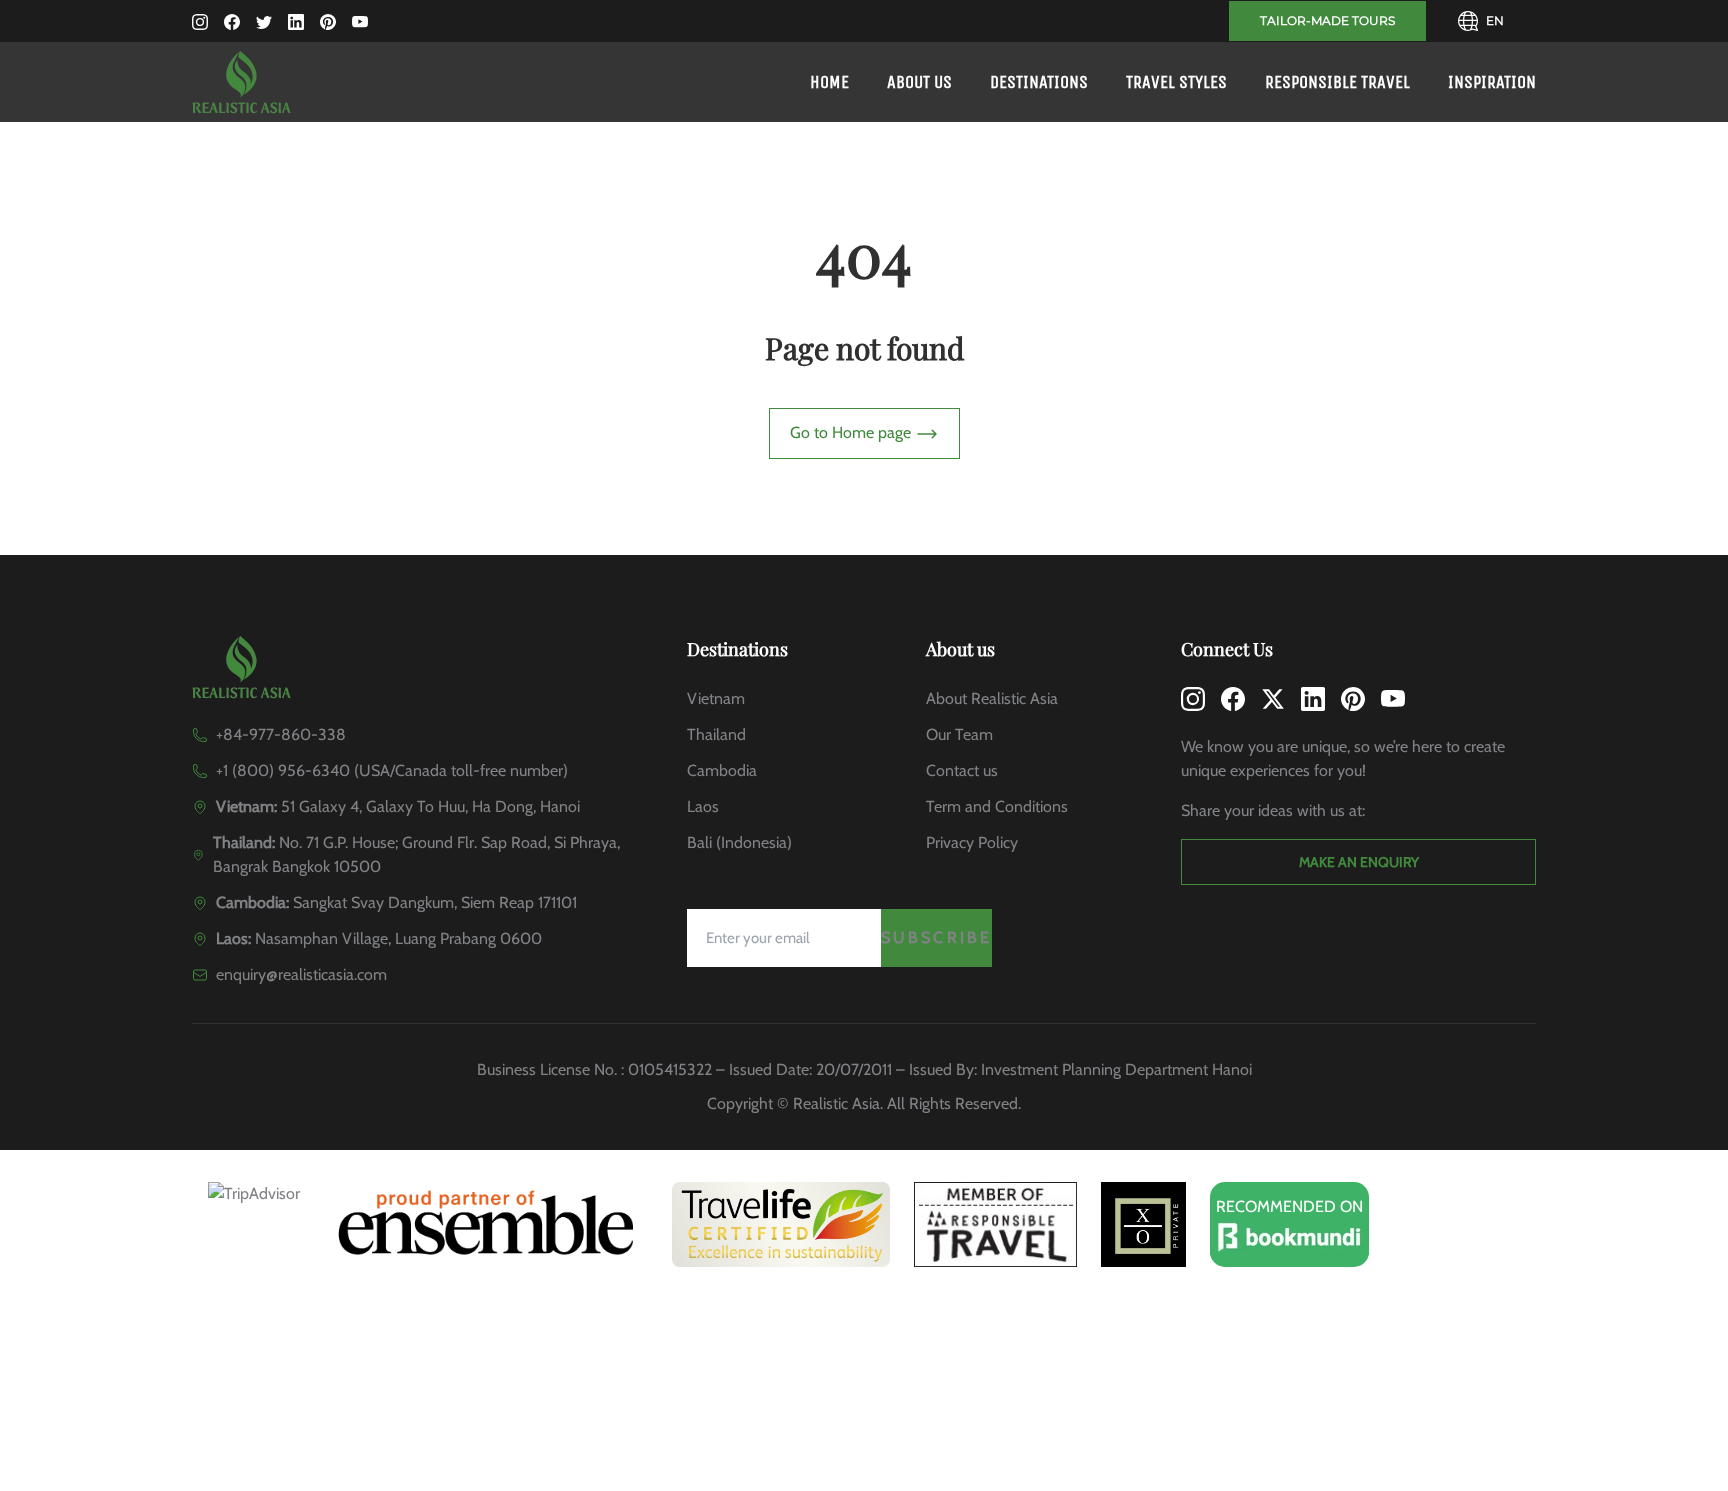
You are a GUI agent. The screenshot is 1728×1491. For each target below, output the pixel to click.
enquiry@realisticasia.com (301, 974)
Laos (703, 806)
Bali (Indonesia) (739, 842)
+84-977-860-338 (281, 734)
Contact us (962, 770)
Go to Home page (852, 432)
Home (829, 82)
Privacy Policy (972, 842)
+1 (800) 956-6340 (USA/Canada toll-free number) (392, 770)
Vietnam (716, 698)
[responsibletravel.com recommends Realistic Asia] (995, 1224)
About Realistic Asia (992, 698)
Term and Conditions (997, 806)
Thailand (716, 734)
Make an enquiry (1359, 862)
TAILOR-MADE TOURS (1327, 20)
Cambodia (722, 770)
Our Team (959, 734)
